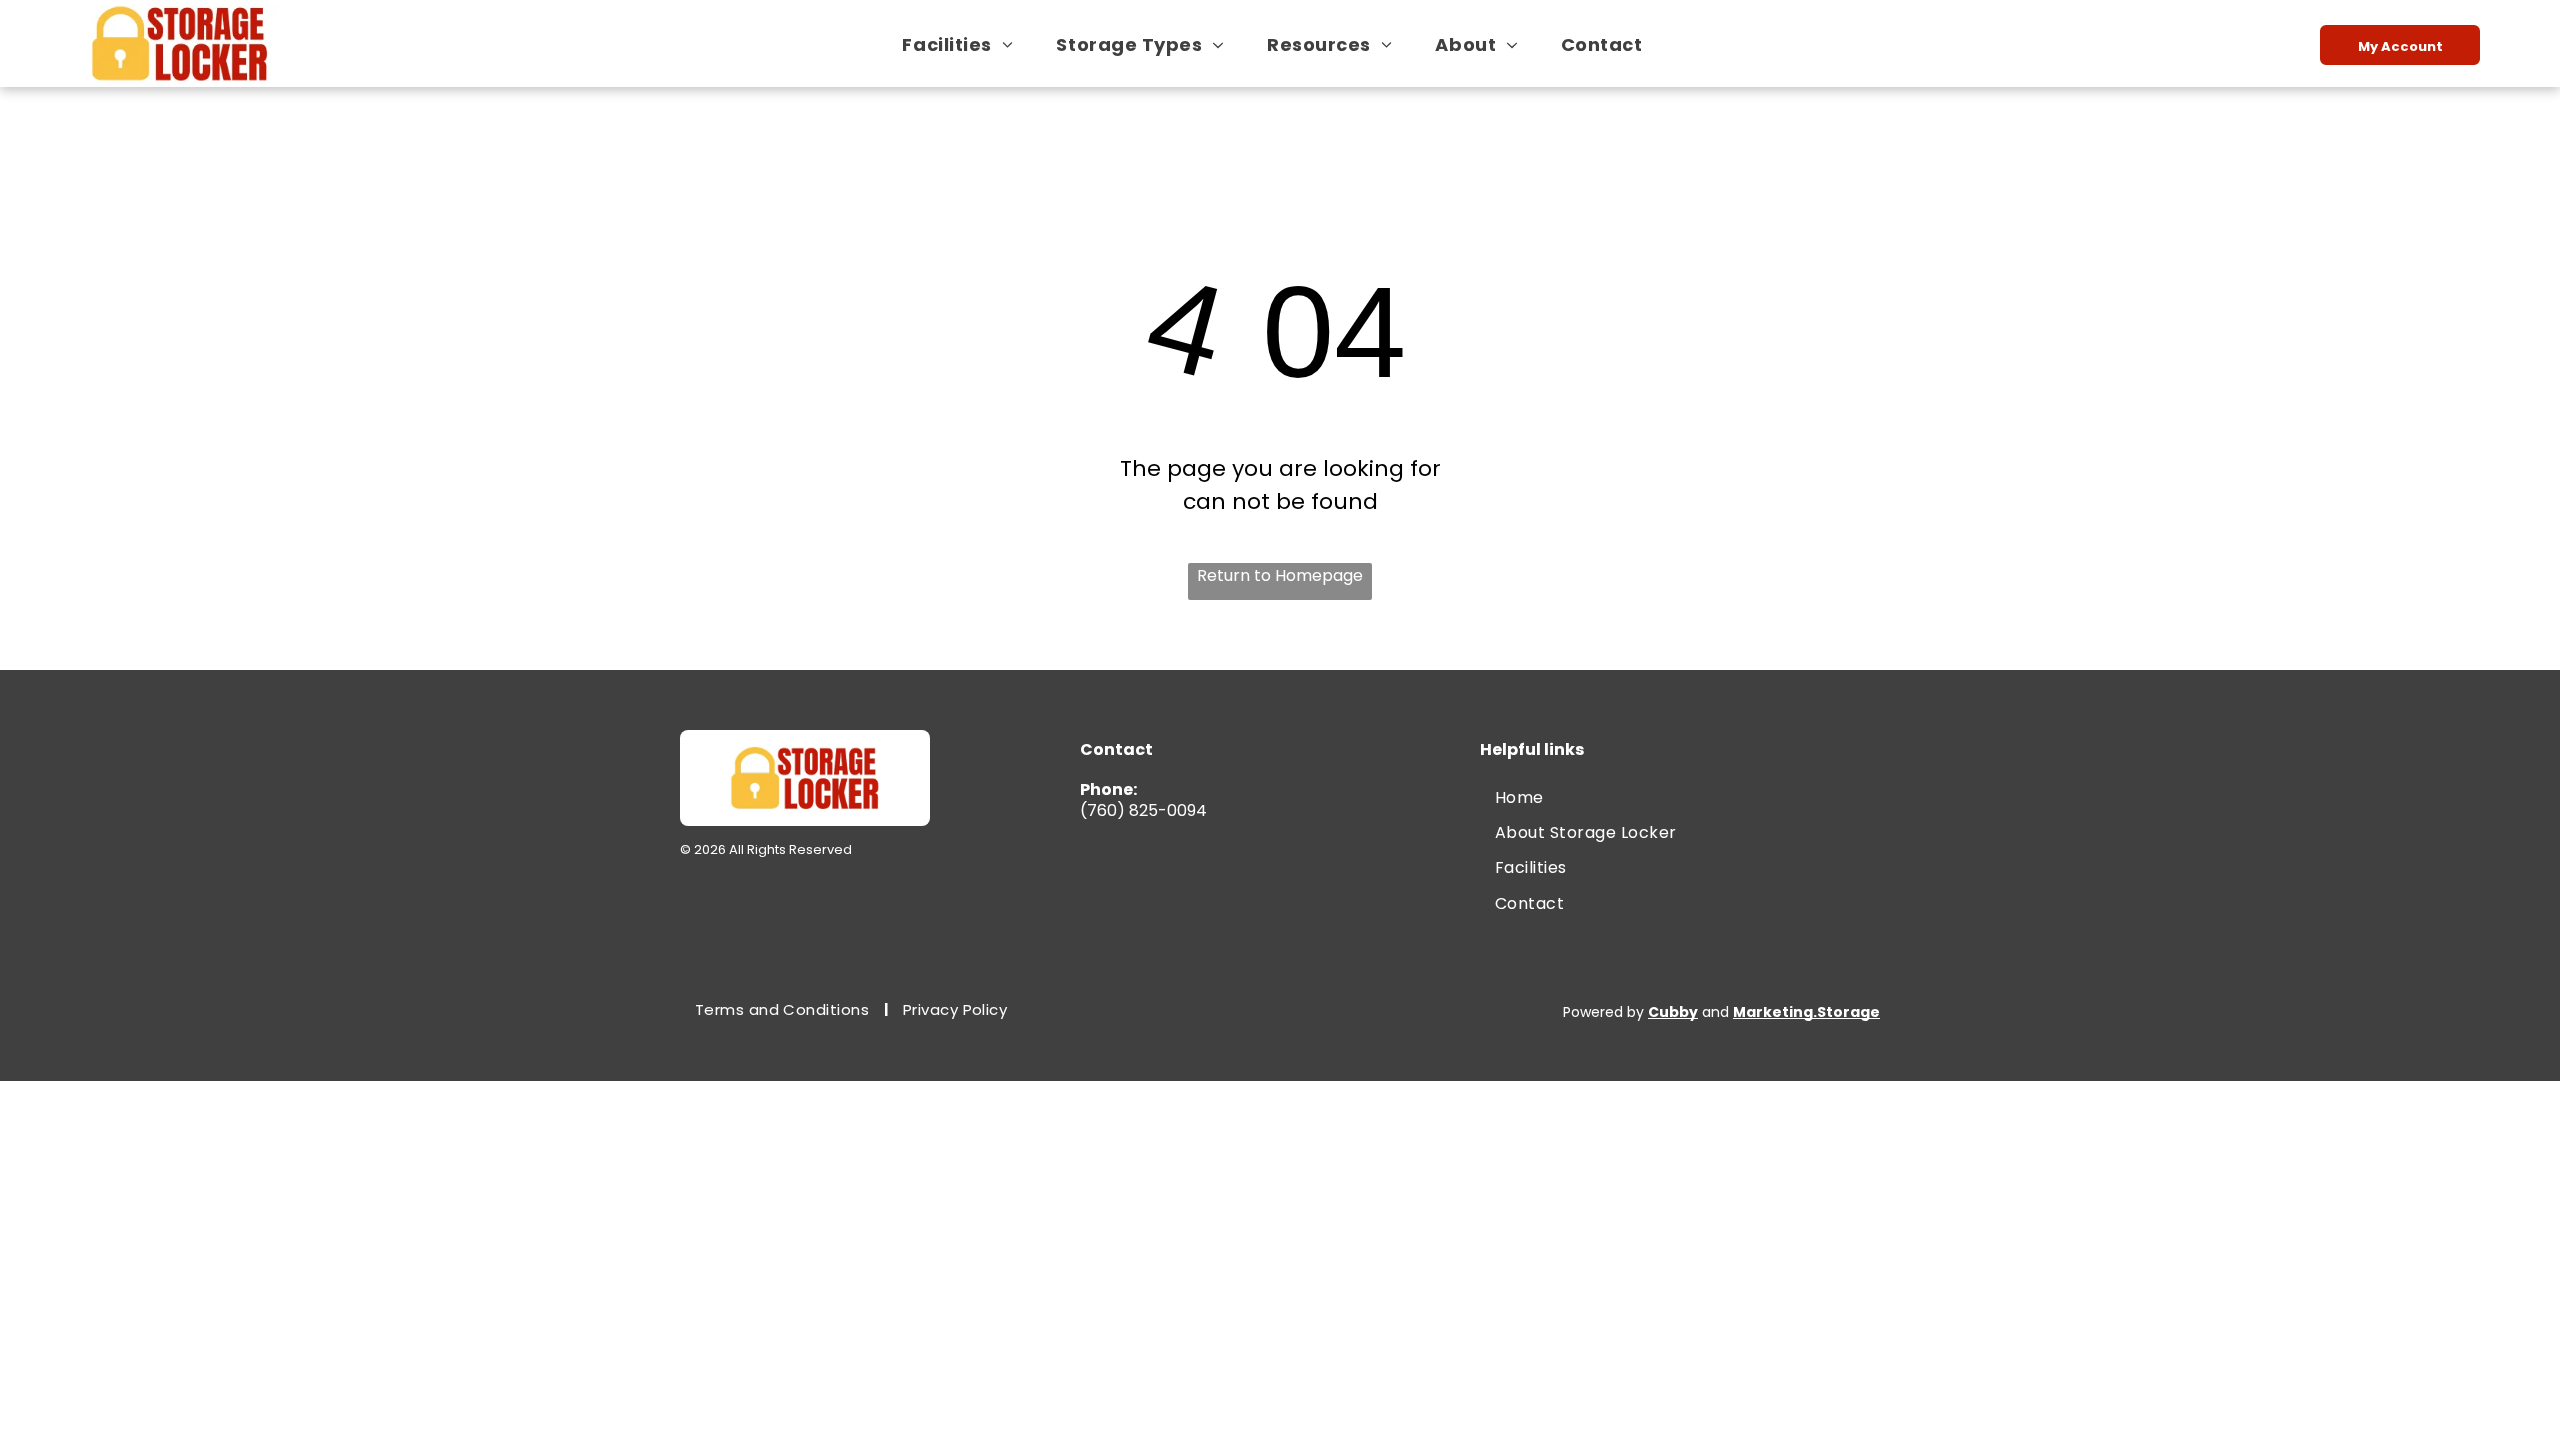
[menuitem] (965, 44)
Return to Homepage (1280, 575)
